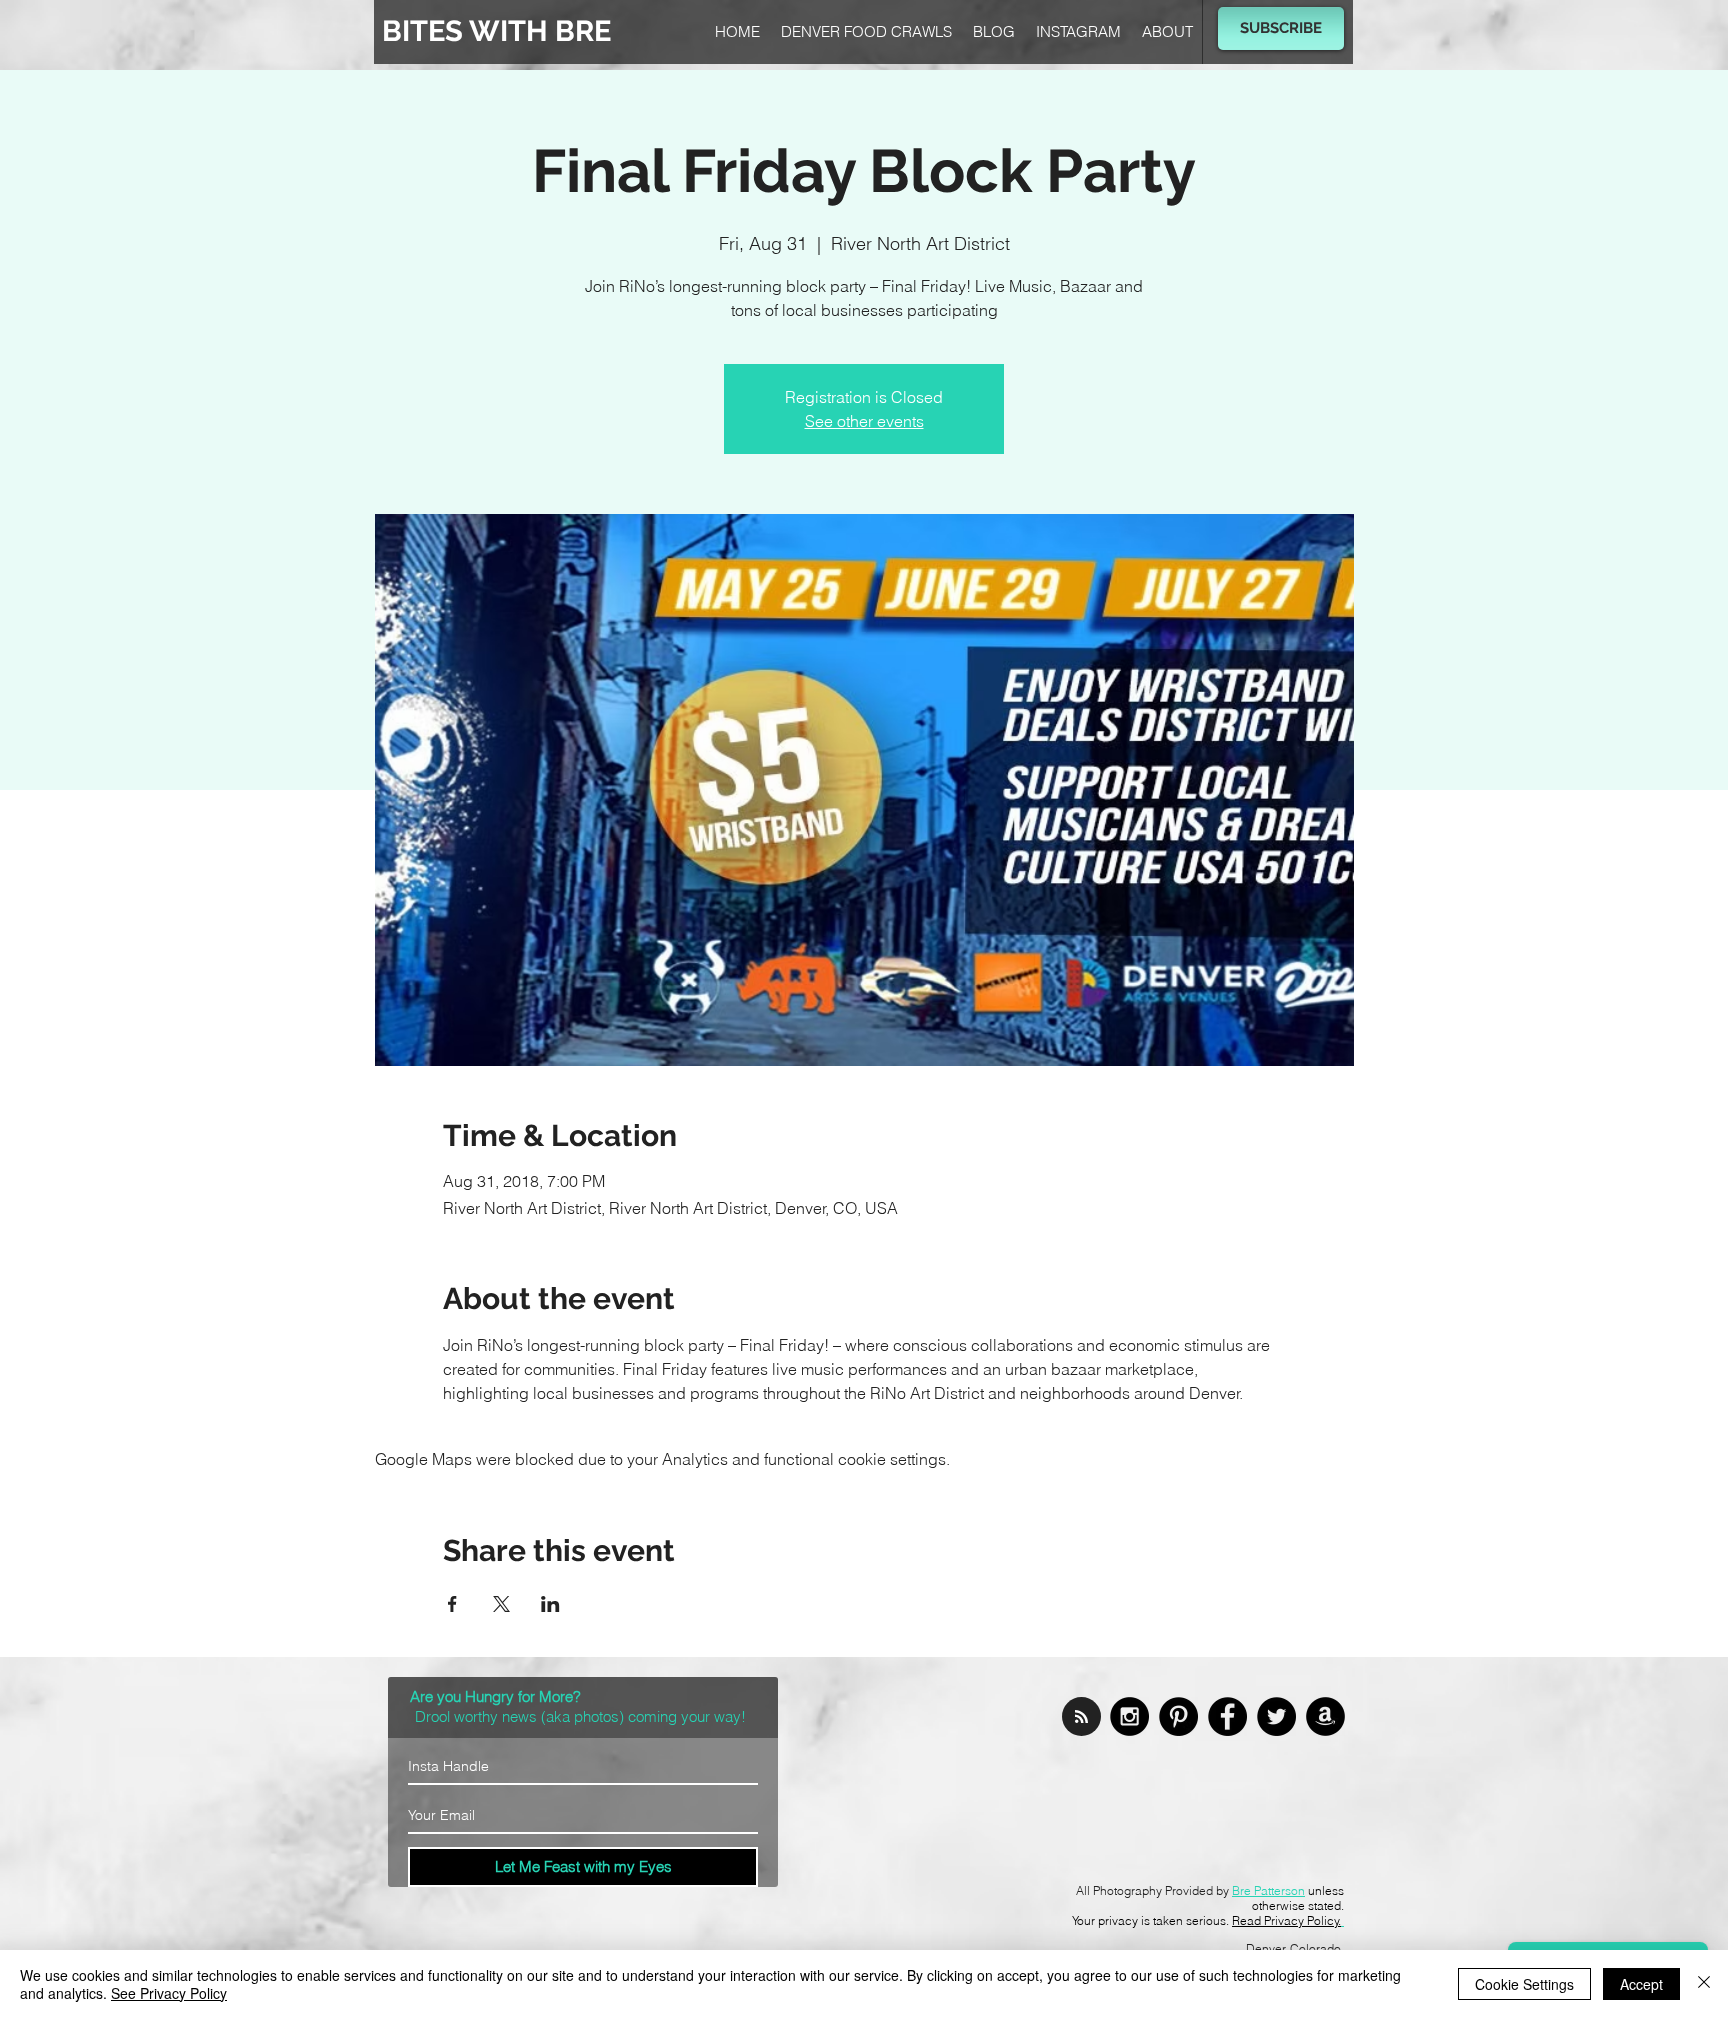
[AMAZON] (1325, 1716)
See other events (864, 421)
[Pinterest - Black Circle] (1178, 1716)
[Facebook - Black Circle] (1227, 1716)
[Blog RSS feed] (1081, 1717)
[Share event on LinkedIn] (550, 1604)
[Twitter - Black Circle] (1276, 1716)
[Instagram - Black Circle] (1129, 1716)
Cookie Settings (1524, 1984)
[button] (1281, 28)
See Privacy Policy (169, 1993)
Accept (1641, 1984)
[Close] (1704, 1984)
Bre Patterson (1268, 1890)
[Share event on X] (501, 1604)
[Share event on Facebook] (452, 1604)
